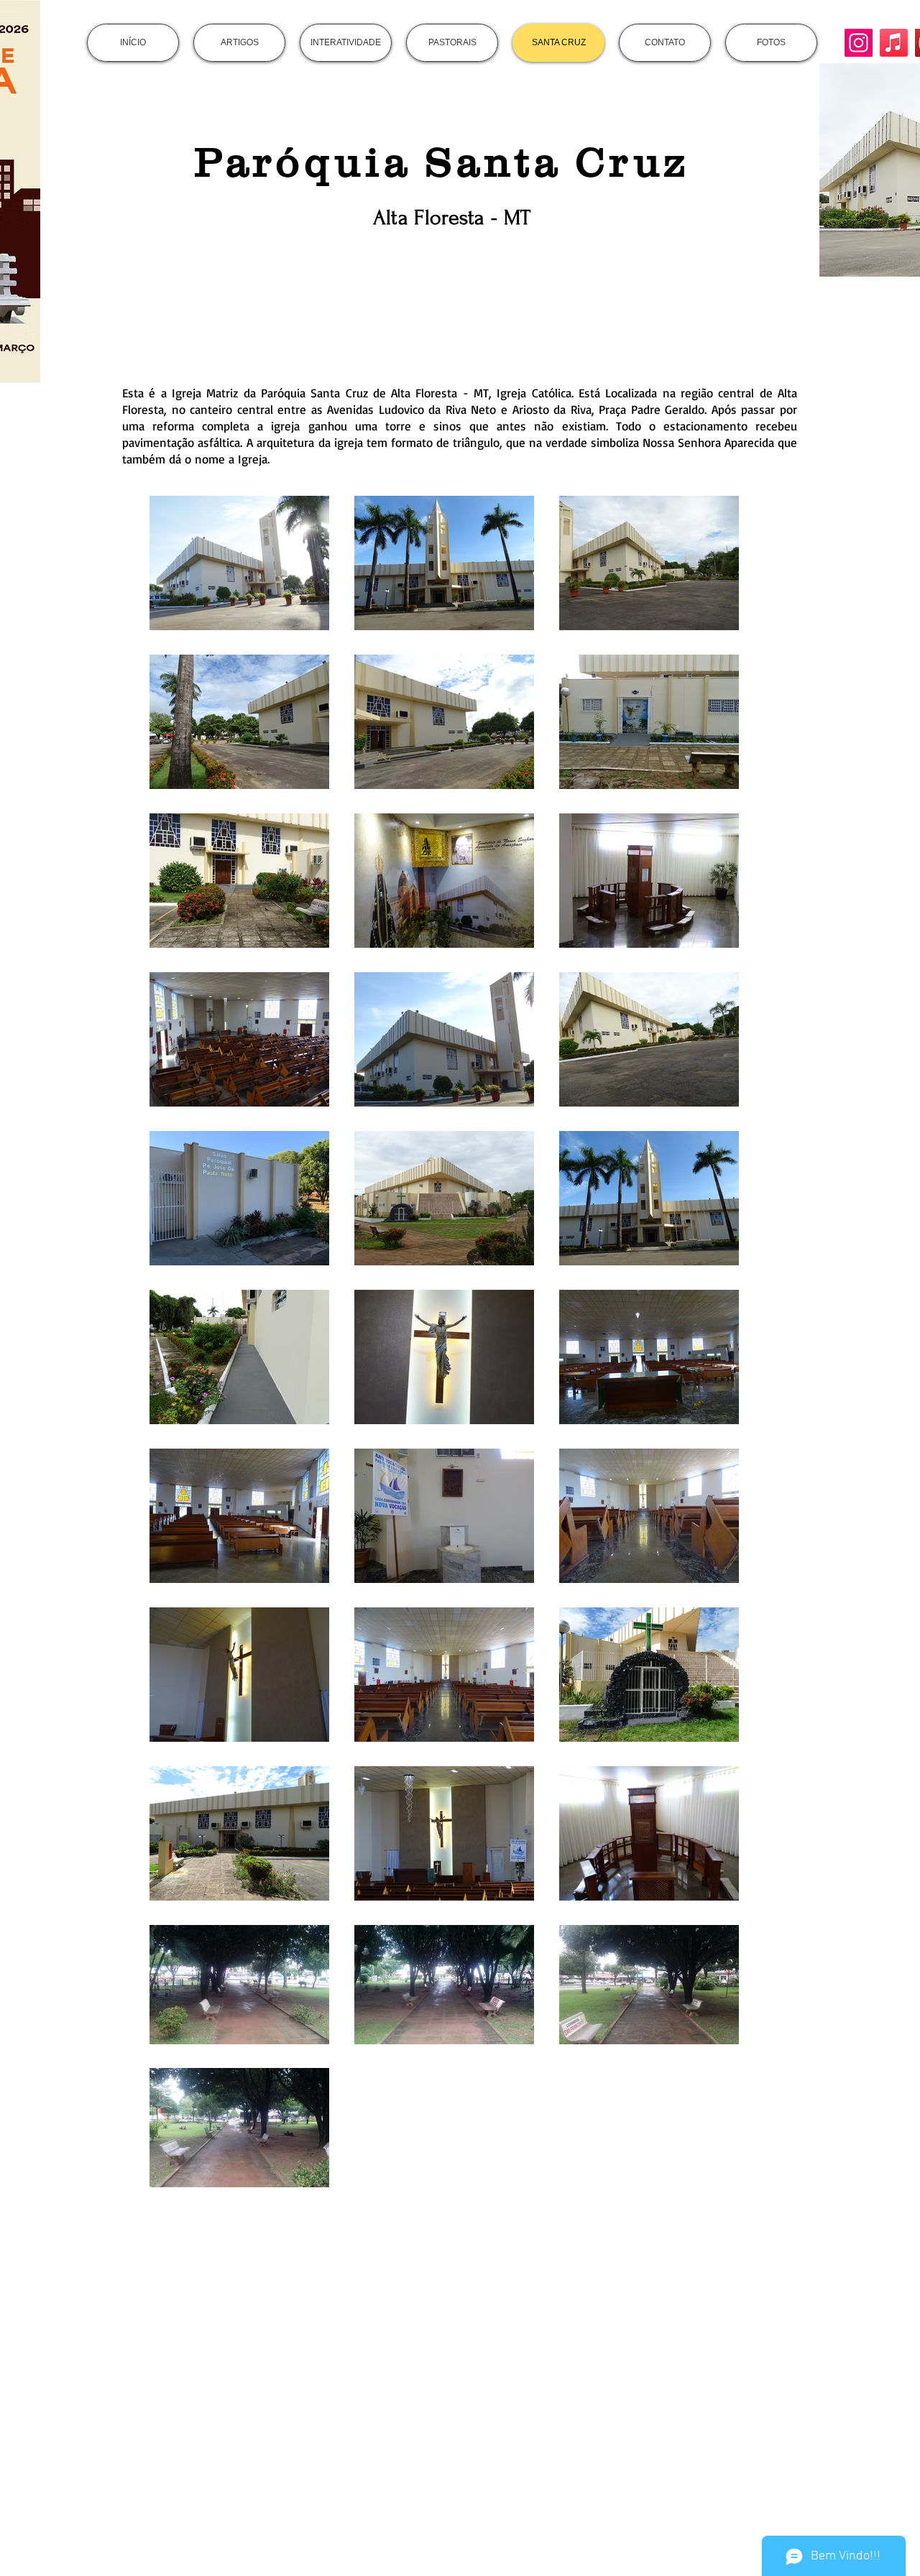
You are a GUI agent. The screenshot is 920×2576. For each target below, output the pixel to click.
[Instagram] (859, 43)
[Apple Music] (894, 43)
